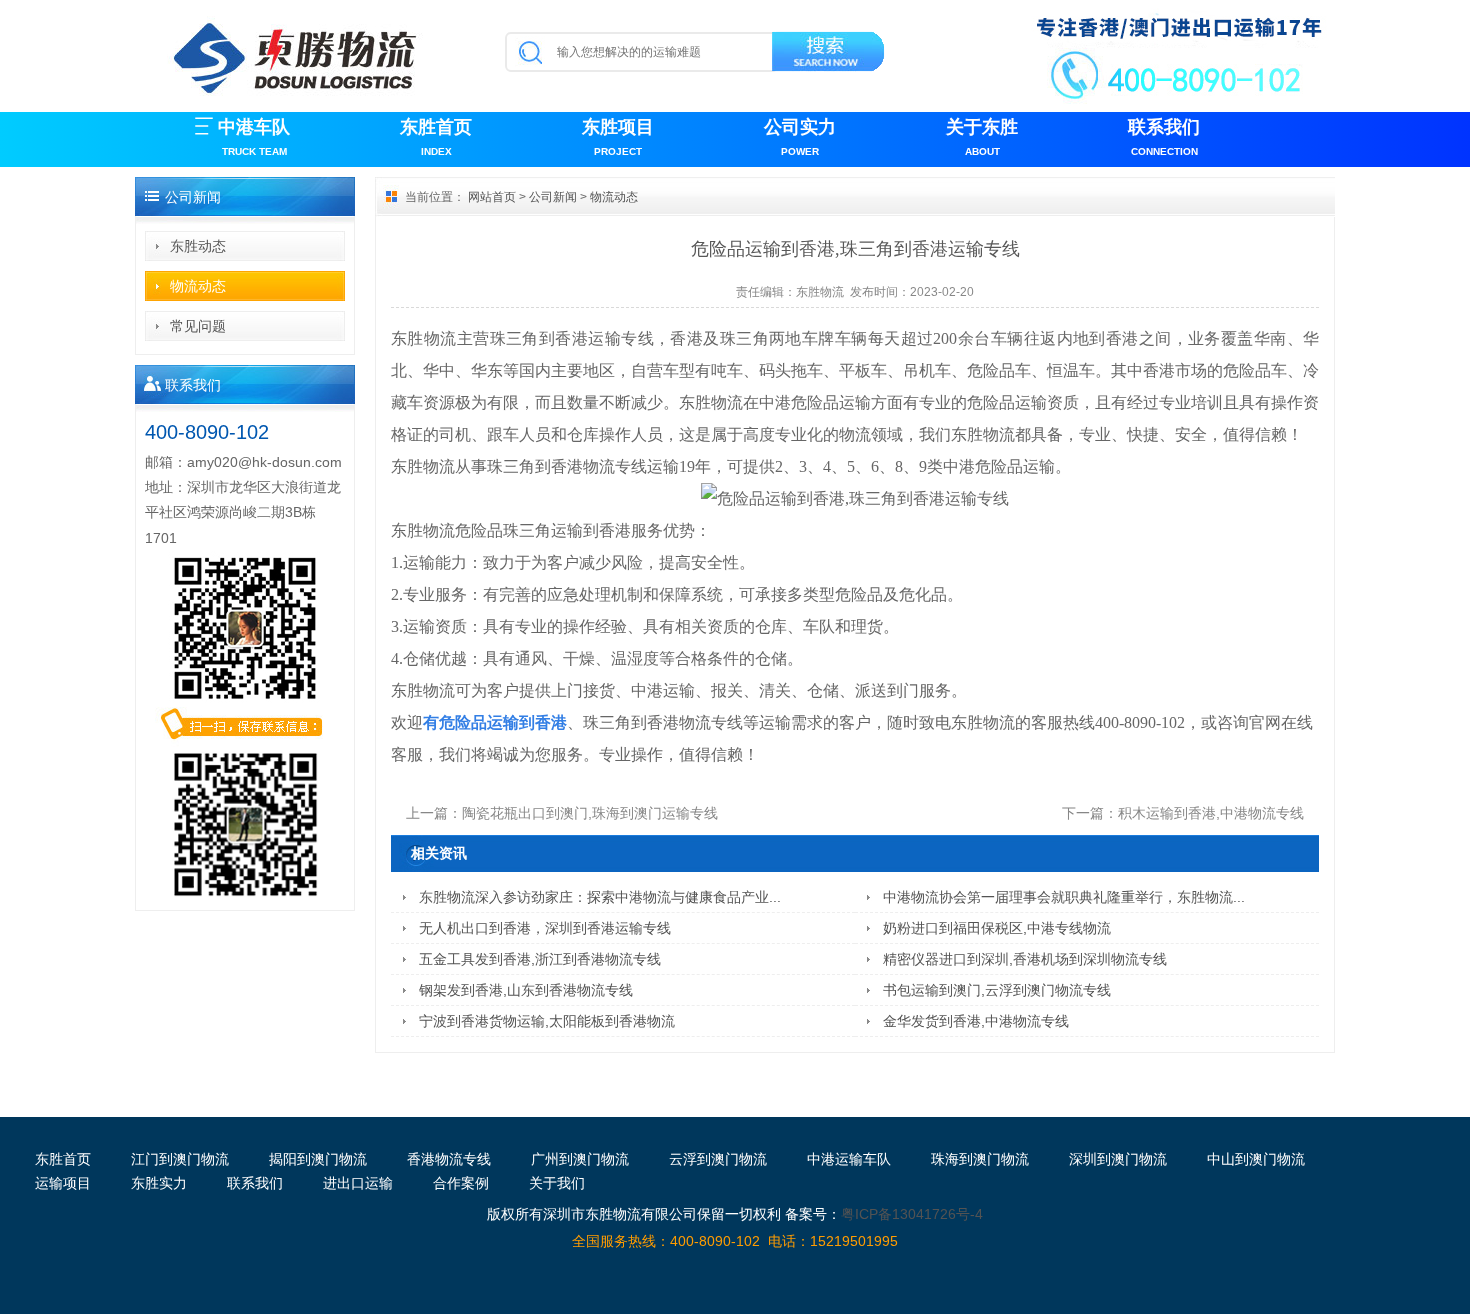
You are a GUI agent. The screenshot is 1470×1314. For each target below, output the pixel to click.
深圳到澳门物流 (1118, 1159)
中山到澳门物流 (1256, 1159)
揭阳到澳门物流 (318, 1159)
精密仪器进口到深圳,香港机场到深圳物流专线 (1025, 959)
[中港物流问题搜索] (829, 55)
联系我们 (1164, 137)
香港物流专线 (449, 1159)
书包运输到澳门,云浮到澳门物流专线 (997, 990)
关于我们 (557, 1183)
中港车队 (254, 137)
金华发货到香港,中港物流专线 (976, 1021)
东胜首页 (436, 137)
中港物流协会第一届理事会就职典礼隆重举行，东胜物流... (1064, 897)
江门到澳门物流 (180, 1159)
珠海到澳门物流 (980, 1159)
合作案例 (461, 1183)
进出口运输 (358, 1183)
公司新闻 (553, 197)
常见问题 (198, 326)
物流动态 (198, 286)
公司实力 (800, 137)
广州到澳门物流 (580, 1159)
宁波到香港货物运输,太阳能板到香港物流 (547, 1021)
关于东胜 (982, 137)
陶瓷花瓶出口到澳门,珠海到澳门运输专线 (590, 813)
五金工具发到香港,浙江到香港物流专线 (540, 959)
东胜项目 (618, 137)
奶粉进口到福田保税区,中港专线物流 (997, 928)
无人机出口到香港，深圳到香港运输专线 (545, 928)
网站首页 (492, 197)
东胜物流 (820, 292)
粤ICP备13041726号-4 (912, 1214)
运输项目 (63, 1183)
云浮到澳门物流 (718, 1159)
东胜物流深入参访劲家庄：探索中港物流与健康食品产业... (600, 897)
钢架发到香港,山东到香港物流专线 (526, 990)
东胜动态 (198, 246)
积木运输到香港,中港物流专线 (1211, 813)
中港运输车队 (849, 1159)
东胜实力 (159, 1183)
